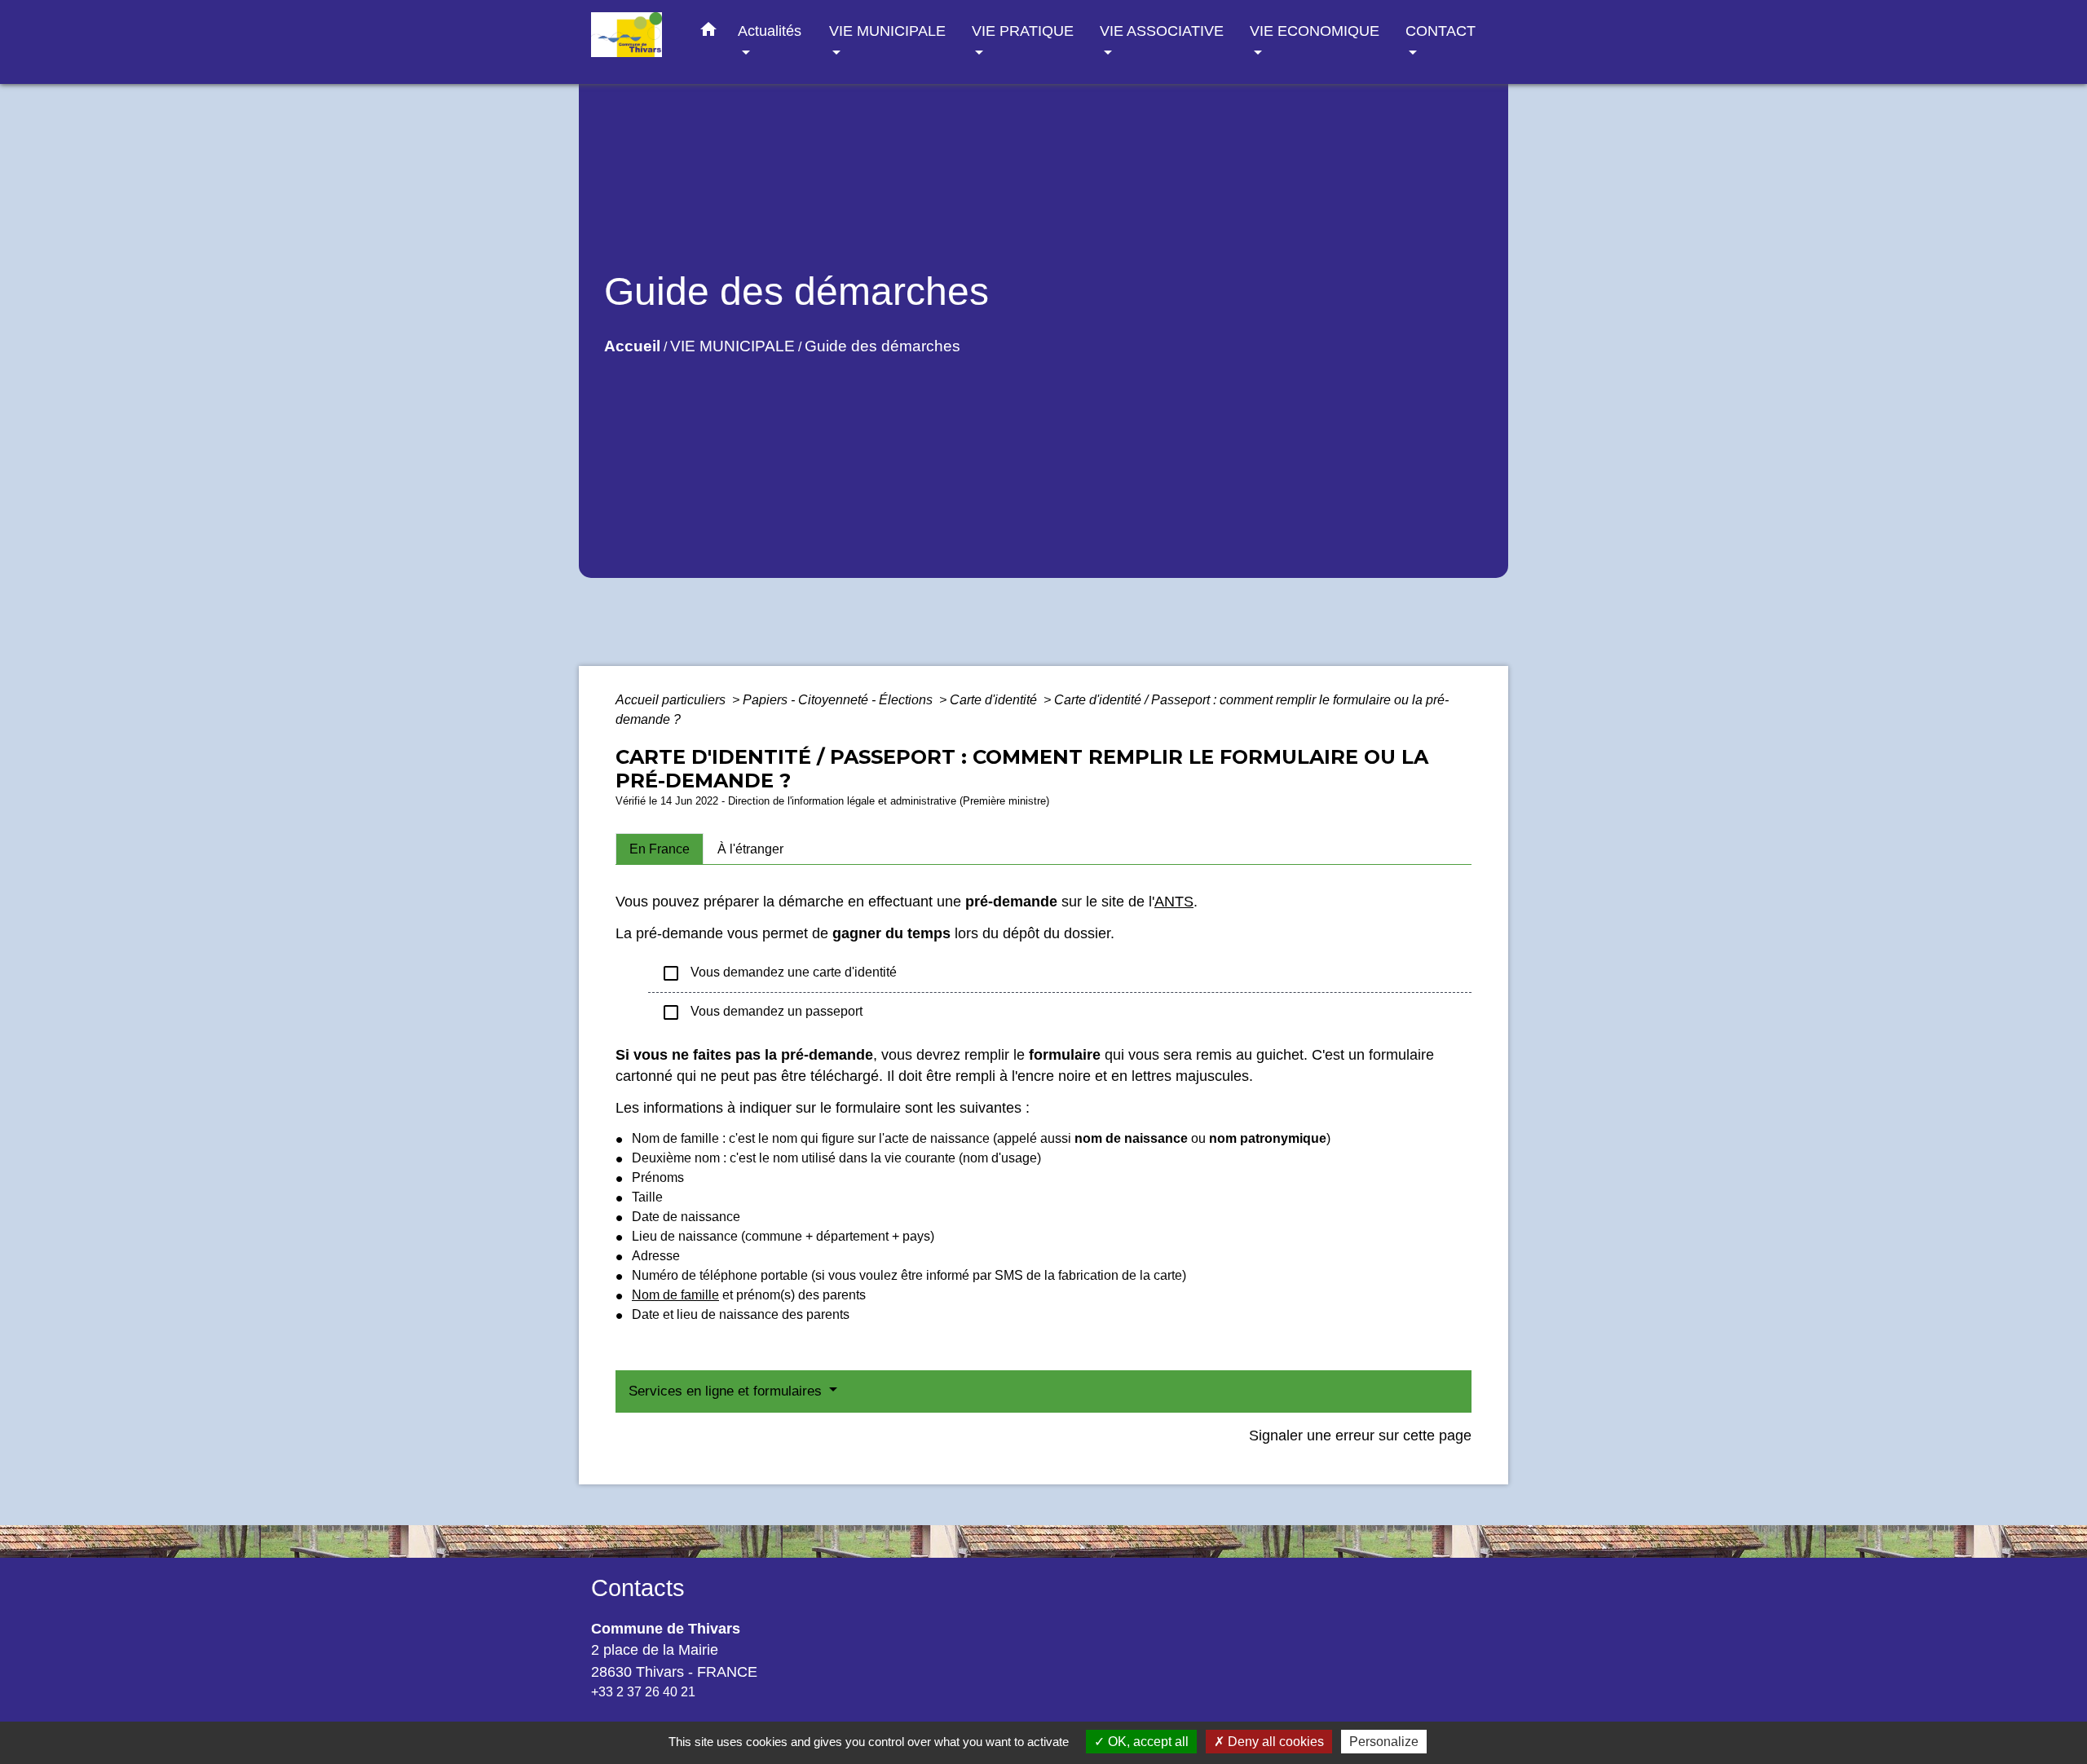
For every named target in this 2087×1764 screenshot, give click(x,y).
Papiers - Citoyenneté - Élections (839, 700)
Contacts (638, 1588)
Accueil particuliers (672, 700)
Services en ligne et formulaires (727, 1391)
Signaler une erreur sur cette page (1360, 1435)
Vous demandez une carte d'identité (779, 973)
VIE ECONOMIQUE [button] (1315, 31)
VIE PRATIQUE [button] (1023, 31)
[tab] (660, 849)
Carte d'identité (995, 700)
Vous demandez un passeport (762, 1012)
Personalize (1384, 1742)
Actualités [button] (770, 31)
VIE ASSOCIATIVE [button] (1162, 31)
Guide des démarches (882, 346)
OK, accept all (1147, 1742)
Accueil (632, 346)
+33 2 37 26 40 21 (643, 1692)
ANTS (1174, 902)
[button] (708, 33)
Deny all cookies (1274, 1742)
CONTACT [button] (1441, 31)
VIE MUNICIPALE (732, 346)
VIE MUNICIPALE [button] (887, 31)
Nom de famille (675, 1295)
